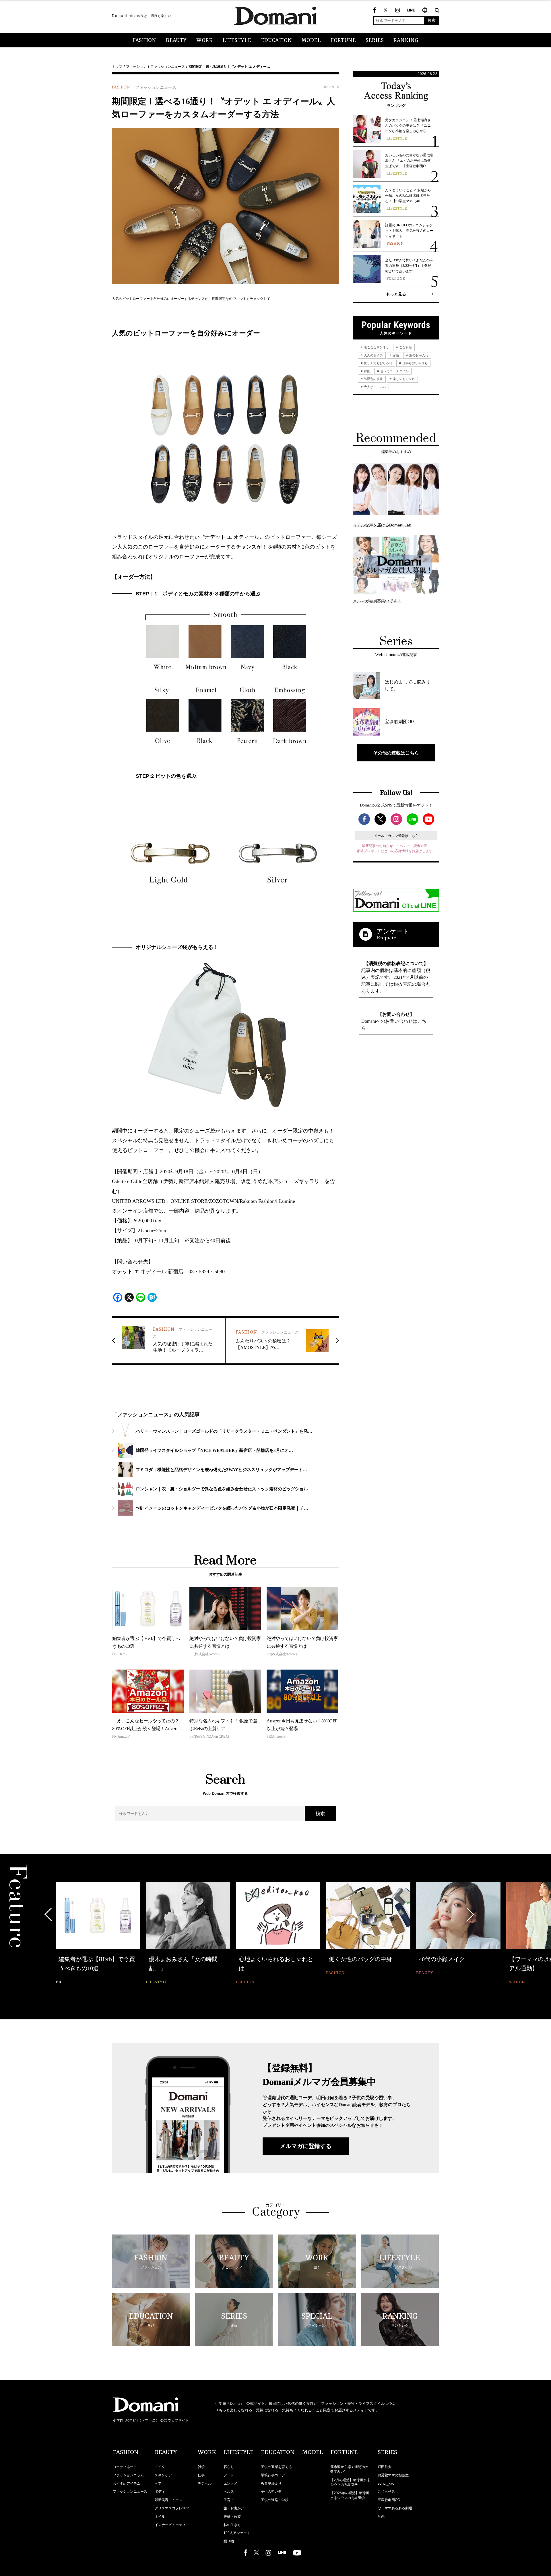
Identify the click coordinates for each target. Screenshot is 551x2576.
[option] (98, 1929)
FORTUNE (343, 40)
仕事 (201, 2475)
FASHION (144, 40)
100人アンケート (237, 2533)
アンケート (393, 931)
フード (229, 2475)
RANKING (406, 40)
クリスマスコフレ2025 (172, 2508)
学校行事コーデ (273, 2475)
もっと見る (396, 294)
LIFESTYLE (237, 40)
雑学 (201, 2467)
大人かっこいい (375, 387)
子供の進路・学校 (275, 2500)
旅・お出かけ (234, 2508)
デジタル (205, 2484)
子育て (229, 2500)
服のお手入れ (418, 355)
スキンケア (163, 2475)
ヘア (158, 2484)
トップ (117, 67)
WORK (204, 40)
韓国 (367, 371)
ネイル (160, 2517)
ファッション (136, 67)
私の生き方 (232, 2525)
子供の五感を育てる (276, 2467)
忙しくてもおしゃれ (378, 363)
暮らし (229, 2467)
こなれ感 (405, 347)
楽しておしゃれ (403, 379)
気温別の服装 (373, 379)
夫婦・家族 (232, 2517)
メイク (160, 2467)
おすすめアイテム (127, 2484)
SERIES (375, 40)
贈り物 (229, 2541)
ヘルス (229, 2492)
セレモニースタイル (394, 371)
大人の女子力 (373, 355)
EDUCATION (276, 40)
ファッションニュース (168, 67)
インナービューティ (170, 2525)
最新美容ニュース (168, 2500)
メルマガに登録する (306, 2146)
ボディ (160, 2492)
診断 (396, 355)
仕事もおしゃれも (415, 363)
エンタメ (230, 2484)
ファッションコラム (128, 2475)
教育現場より (271, 2484)
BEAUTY (176, 40)
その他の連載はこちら (396, 753)
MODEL (311, 40)
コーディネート (125, 2467)
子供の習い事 (271, 2492)
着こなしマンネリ (376, 347)
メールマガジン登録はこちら (396, 836)
